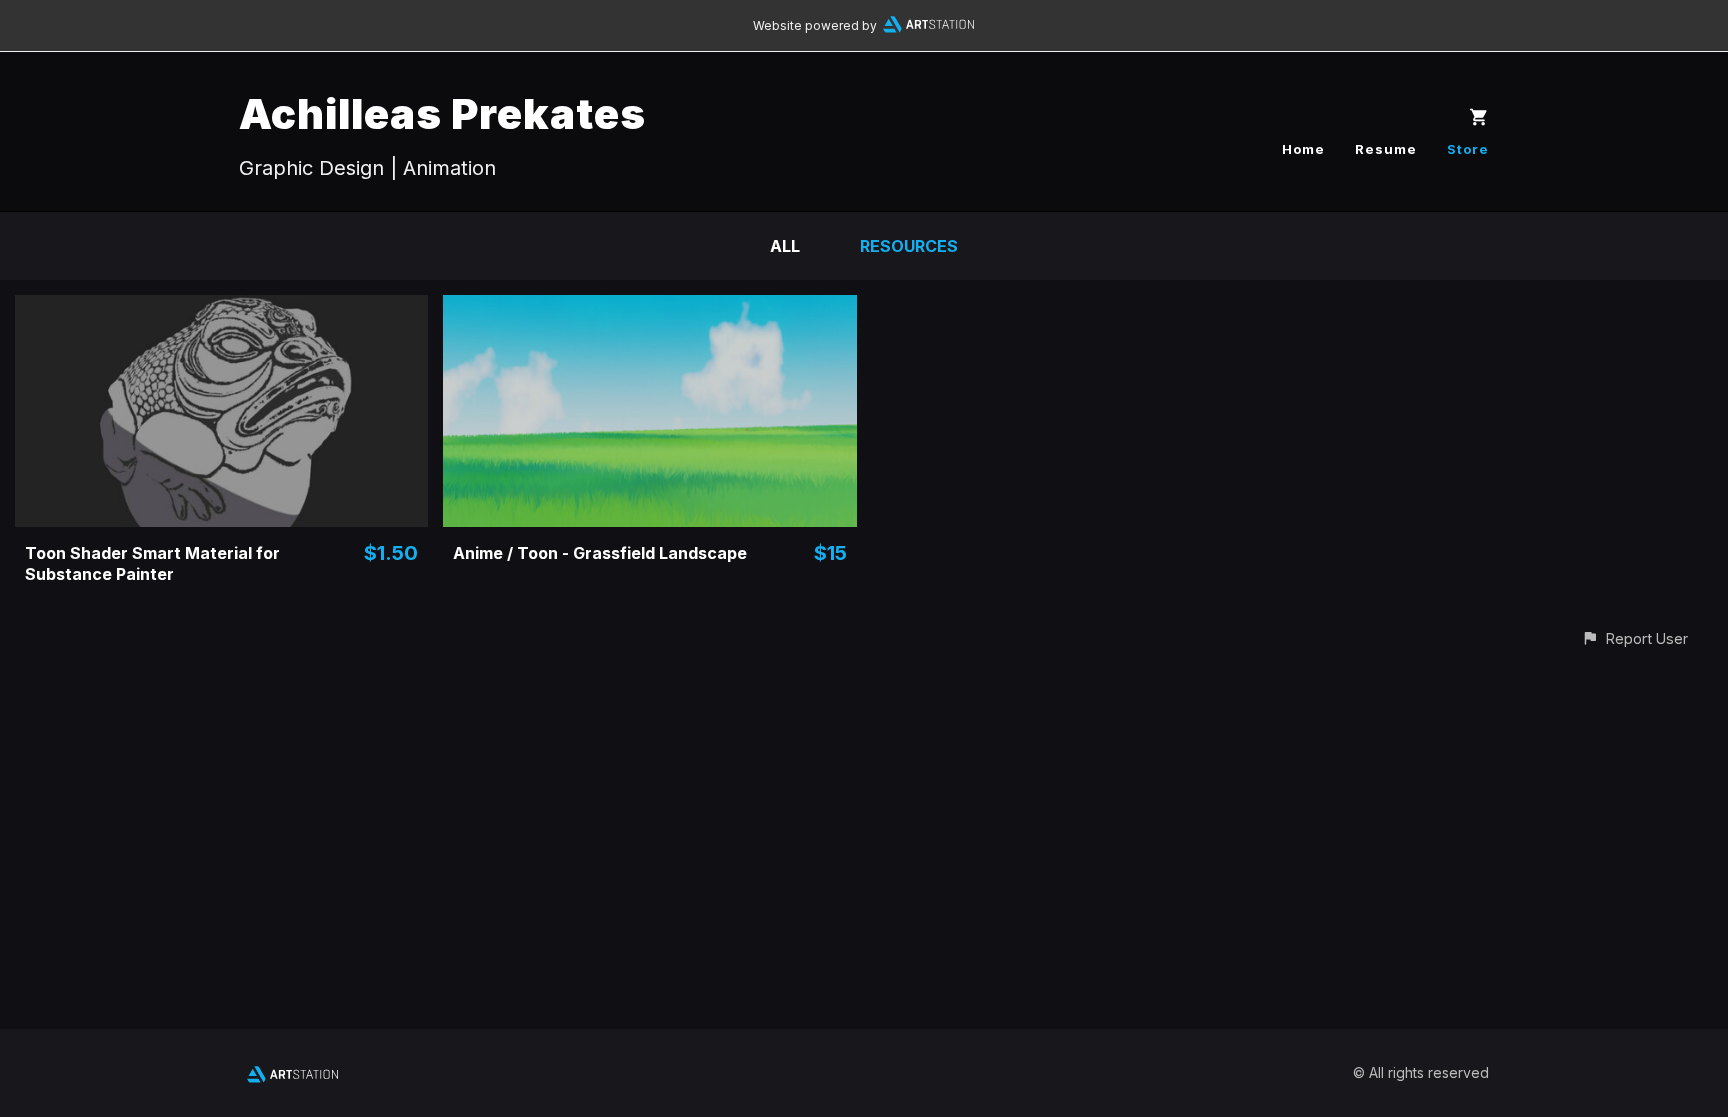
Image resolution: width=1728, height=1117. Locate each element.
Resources (909, 246)
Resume (1386, 149)
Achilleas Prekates (442, 113)
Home (1303, 149)
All (785, 246)
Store (1468, 149)
